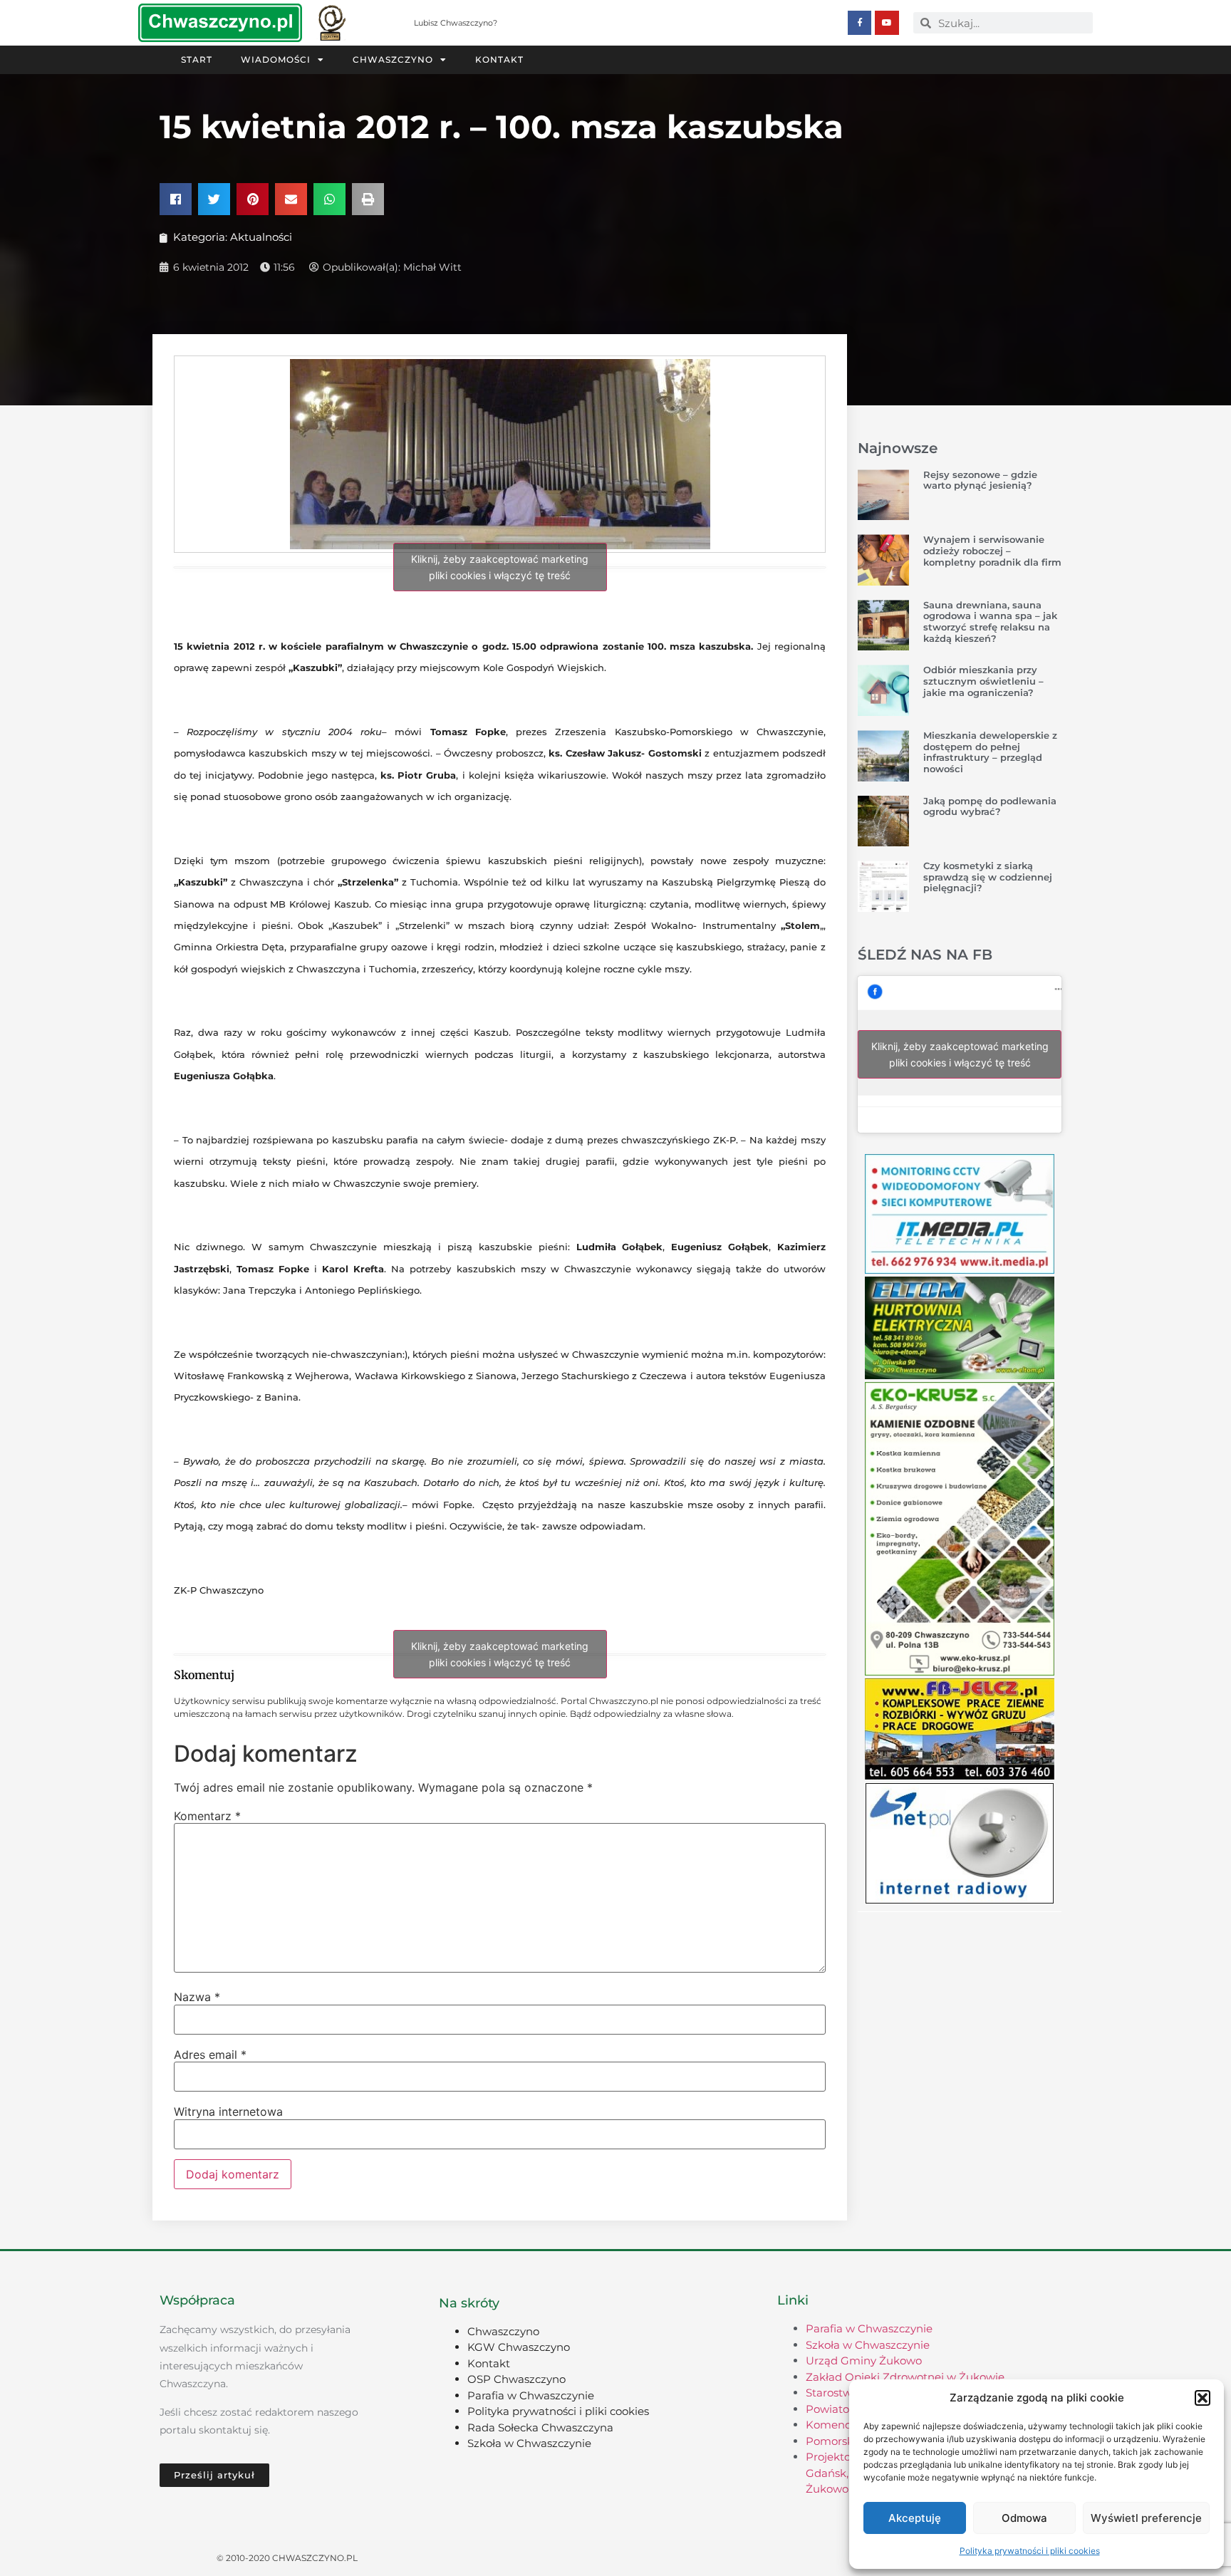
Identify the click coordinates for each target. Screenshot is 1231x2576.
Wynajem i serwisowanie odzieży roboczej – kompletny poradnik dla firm (992, 550)
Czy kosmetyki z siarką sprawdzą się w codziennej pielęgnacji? (988, 877)
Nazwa (197, 1997)
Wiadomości (276, 59)
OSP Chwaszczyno (516, 2379)
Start (197, 59)
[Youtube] (887, 23)
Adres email (210, 2055)
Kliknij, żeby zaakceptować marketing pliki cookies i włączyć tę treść (500, 567)
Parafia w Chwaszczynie (531, 2395)
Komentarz (207, 1816)
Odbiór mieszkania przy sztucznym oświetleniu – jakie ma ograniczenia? (983, 681)
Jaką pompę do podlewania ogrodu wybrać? (990, 806)
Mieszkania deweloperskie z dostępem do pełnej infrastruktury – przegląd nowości (990, 752)
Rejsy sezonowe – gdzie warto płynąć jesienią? (980, 480)
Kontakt (499, 59)
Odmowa (1024, 2518)
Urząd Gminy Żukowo (864, 2361)
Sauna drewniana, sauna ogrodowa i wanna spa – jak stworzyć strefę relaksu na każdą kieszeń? (990, 622)
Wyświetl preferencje (1146, 2518)
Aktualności (261, 237)
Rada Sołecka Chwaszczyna (540, 2427)
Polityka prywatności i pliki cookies (1030, 2551)
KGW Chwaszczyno (519, 2347)
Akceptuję (915, 2518)
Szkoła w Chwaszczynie (529, 2443)
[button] (1203, 2398)
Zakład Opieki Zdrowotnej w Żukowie (905, 2377)
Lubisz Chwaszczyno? (456, 23)
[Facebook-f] (860, 23)
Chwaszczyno (393, 59)
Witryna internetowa (228, 2112)
